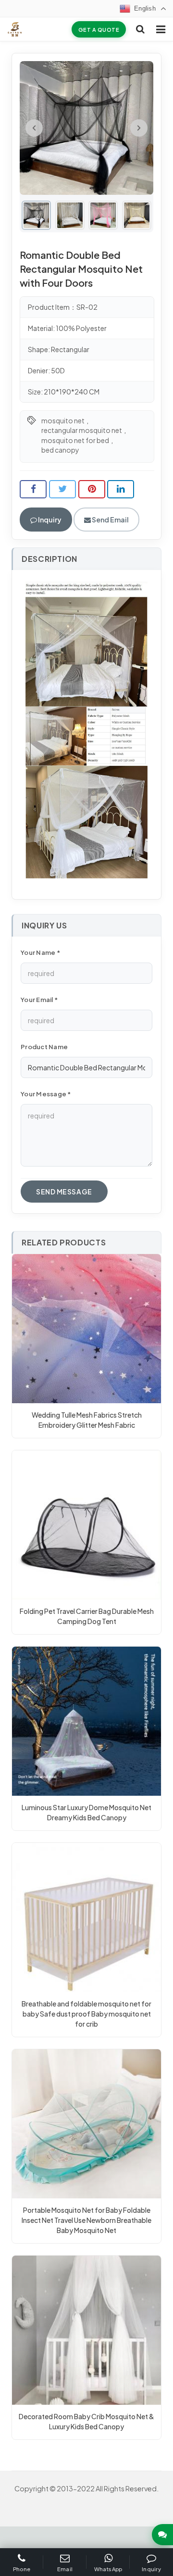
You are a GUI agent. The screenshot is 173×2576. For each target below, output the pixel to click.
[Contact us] (162, 2535)
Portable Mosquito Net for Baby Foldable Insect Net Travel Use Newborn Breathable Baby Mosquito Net (86, 2220)
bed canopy (60, 450)
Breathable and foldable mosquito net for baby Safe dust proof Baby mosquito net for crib (86, 2014)
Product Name (44, 1047)
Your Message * (46, 1094)
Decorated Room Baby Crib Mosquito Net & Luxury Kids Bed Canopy (86, 2421)
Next (139, 128)
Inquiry (49, 520)
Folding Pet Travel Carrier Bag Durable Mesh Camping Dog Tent (87, 1616)
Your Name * (40, 952)
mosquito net (63, 420)
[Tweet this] (62, 489)
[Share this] (33, 489)
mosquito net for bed (75, 440)
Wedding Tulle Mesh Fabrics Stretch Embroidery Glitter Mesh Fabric (87, 1420)
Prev (34, 128)
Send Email (110, 520)
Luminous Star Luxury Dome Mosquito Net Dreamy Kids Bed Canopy (86, 1812)
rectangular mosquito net (82, 430)
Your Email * (39, 1000)
